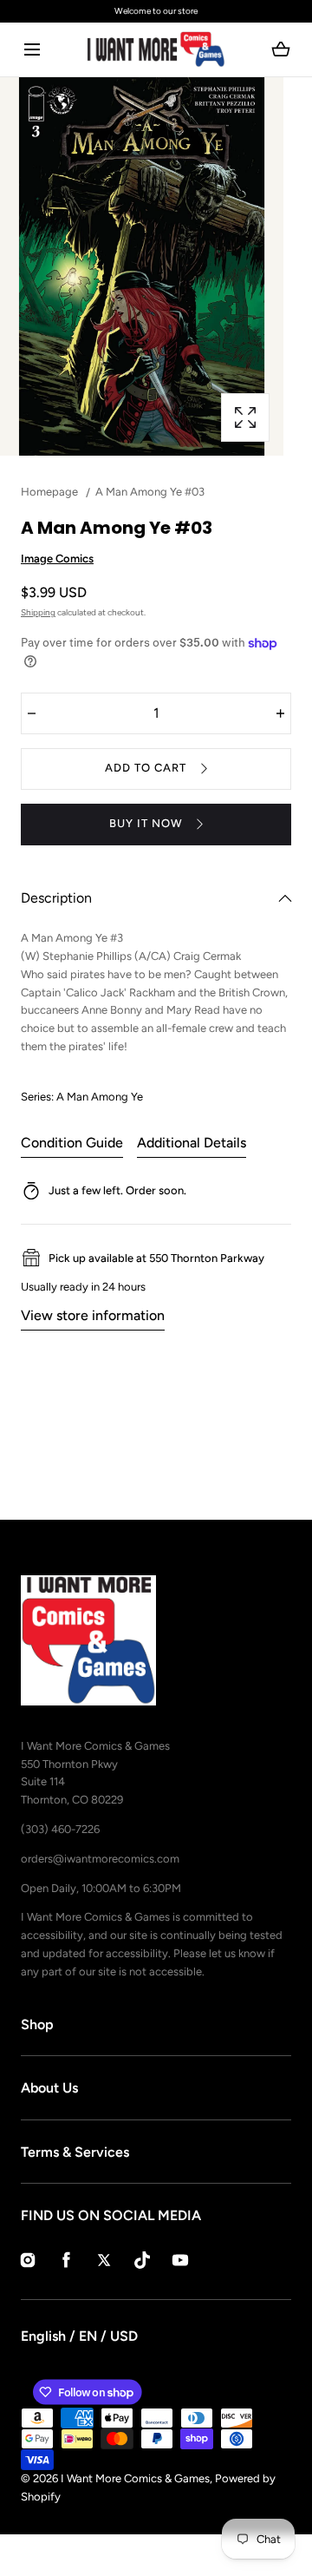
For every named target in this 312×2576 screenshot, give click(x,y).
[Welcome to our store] (156, 11)
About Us (49, 2088)
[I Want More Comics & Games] (156, 49)
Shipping (38, 612)
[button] (32, 50)
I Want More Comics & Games (135, 2478)
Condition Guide (72, 1143)
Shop (37, 2024)
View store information (93, 1315)
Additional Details (192, 1143)
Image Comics (57, 559)
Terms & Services (75, 2152)
